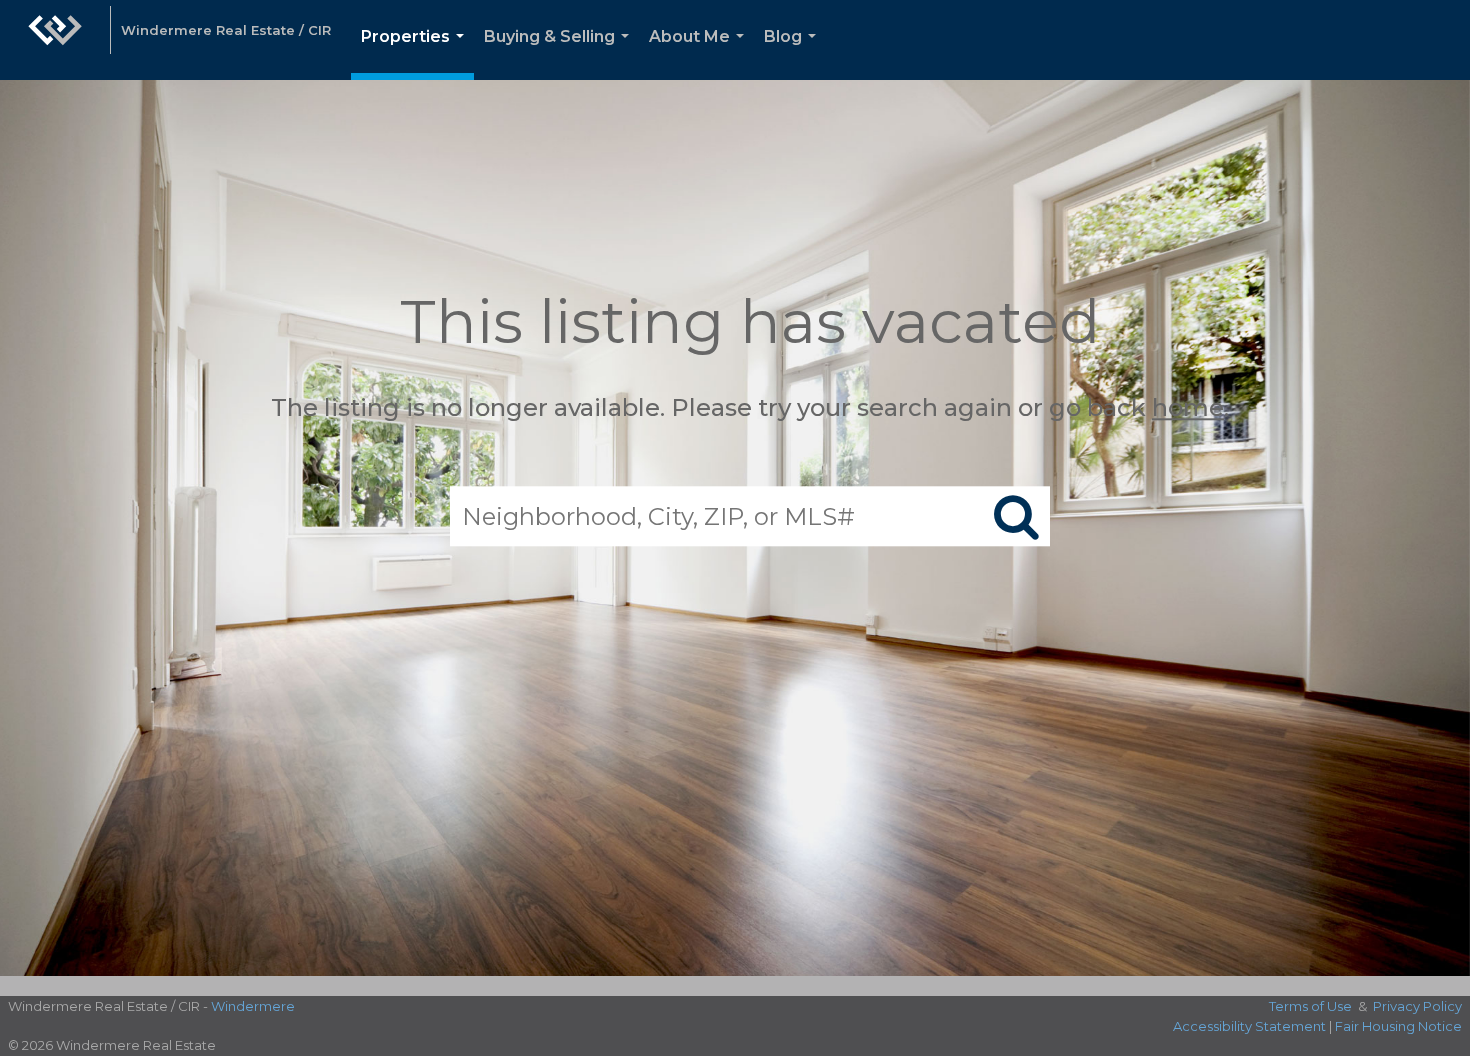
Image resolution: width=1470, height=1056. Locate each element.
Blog (794, 53)
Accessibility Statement (1249, 1026)
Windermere (253, 1006)
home (1188, 407)
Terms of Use (1310, 1006)
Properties (416, 53)
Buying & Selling (560, 53)
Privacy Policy (1417, 1006)
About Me (700, 53)
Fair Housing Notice (1398, 1026)
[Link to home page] (55, 40)
